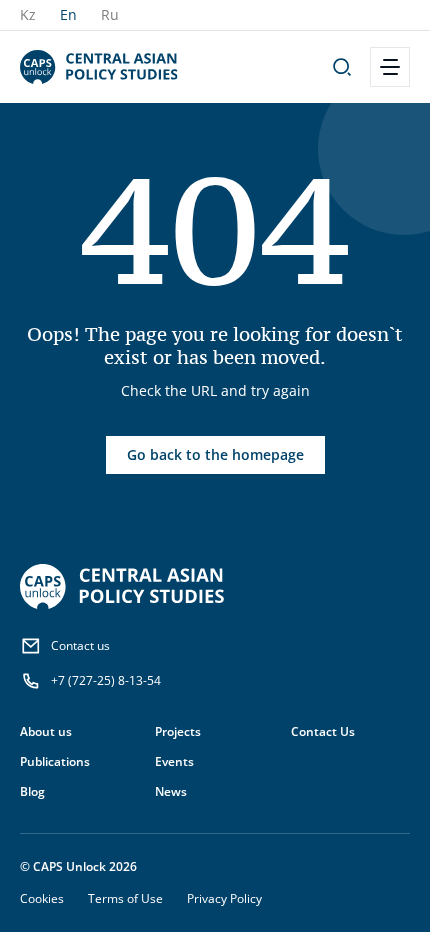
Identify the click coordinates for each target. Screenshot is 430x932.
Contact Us (323, 731)
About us (46, 731)
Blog (32, 791)
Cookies (42, 898)
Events (174, 761)
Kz (28, 14)
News (171, 791)
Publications (55, 761)
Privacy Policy (224, 898)
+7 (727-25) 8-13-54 (106, 680)
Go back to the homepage (215, 454)
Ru (110, 14)
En (68, 14)
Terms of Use (125, 898)
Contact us (80, 645)
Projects (178, 731)
